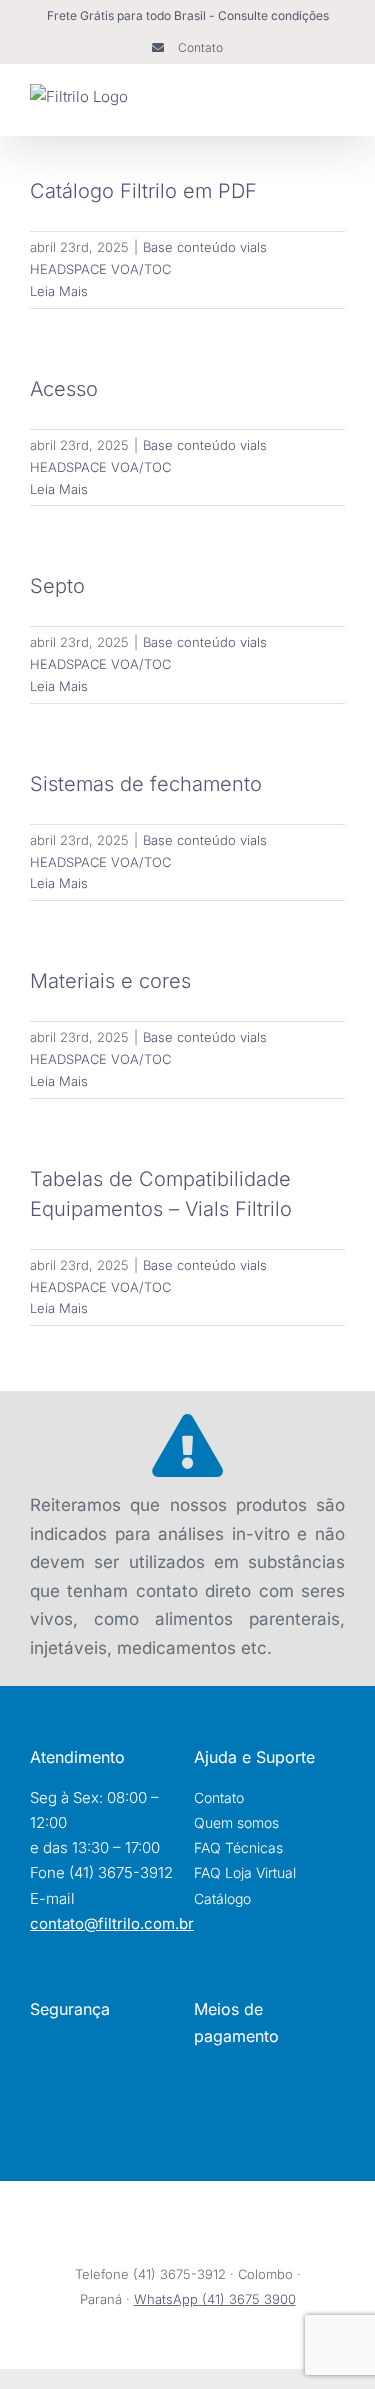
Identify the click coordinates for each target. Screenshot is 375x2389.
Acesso (64, 389)
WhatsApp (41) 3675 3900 (215, 2299)
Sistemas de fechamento (146, 784)
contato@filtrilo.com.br (112, 1923)
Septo (57, 586)
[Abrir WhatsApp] (324, 2340)
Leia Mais (59, 291)
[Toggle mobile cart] (301, 104)
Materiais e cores (110, 981)
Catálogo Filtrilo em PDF (143, 191)
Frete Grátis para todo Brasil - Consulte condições (188, 15)
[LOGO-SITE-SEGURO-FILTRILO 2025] (109, 2096)
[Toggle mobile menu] (337, 104)
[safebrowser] (109, 2045)
